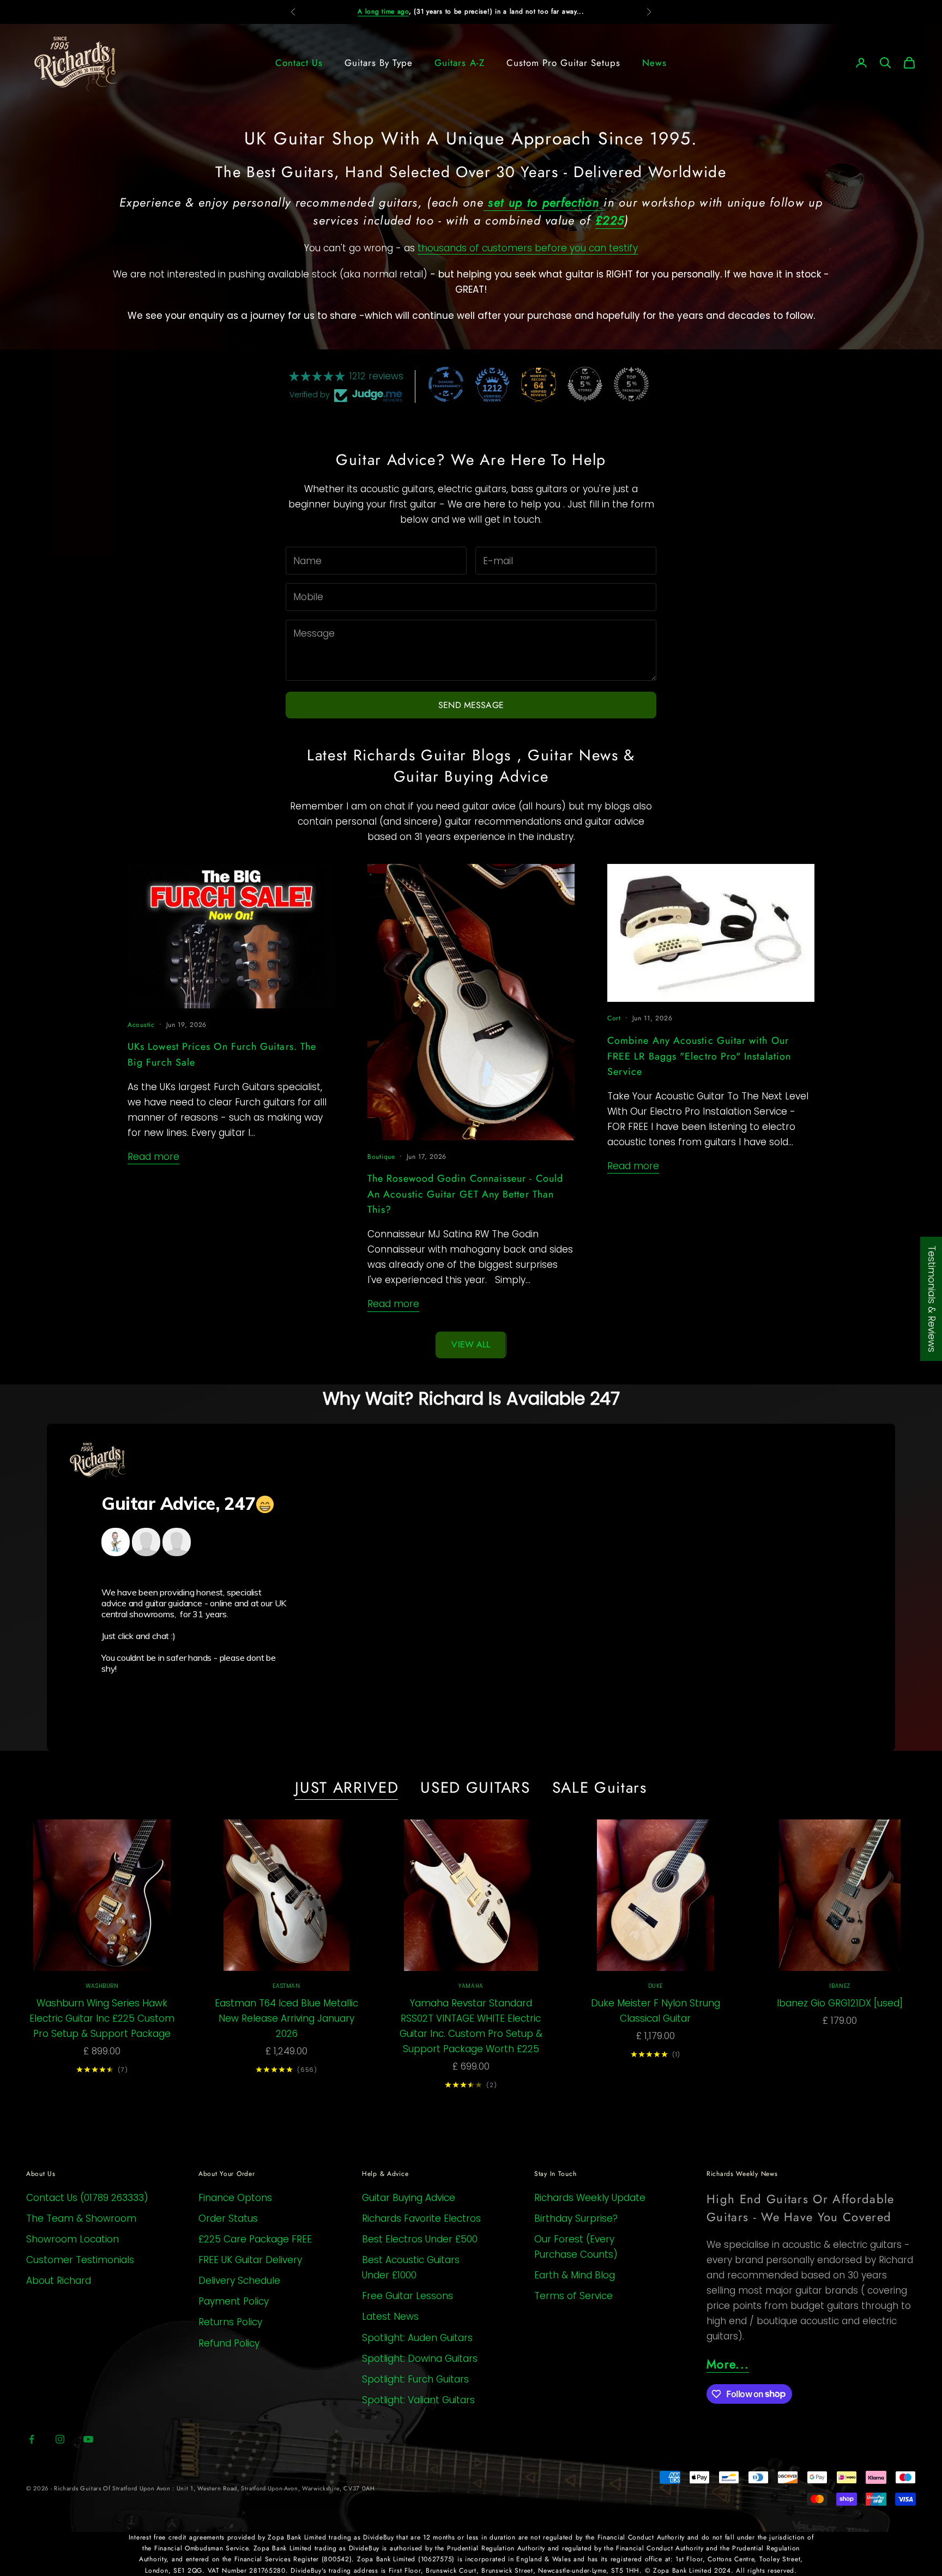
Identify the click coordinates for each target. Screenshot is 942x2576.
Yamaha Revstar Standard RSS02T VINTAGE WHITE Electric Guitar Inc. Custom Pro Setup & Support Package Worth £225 (471, 2026)
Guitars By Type (379, 63)
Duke (656, 1986)
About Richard (59, 2281)
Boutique (381, 1157)
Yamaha (471, 1986)
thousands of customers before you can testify (528, 248)
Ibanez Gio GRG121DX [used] (840, 2003)
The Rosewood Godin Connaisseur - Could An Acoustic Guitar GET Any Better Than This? (465, 1194)
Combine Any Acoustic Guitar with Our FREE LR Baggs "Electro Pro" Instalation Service (699, 1056)
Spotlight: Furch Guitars (415, 2379)
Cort (614, 1018)
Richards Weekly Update (590, 2198)
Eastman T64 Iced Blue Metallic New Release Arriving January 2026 (286, 2018)
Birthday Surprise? (576, 2218)
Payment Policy (234, 2301)
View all (471, 1344)
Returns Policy (230, 2322)
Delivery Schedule (239, 2281)
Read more (153, 1157)
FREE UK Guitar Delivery (250, 2260)
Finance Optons (235, 2198)
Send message (471, 705)
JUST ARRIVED (347, 1788)
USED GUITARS (475, 1788)
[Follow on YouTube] (88, 2439)
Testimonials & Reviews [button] (932, 1299)
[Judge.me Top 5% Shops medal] (585, 384)
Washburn (102, 1986)
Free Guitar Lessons (407, 2296)
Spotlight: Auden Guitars (417, 2338)
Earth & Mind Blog (575, 2275)
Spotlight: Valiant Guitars (418, 2400)
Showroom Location (73, 2239)
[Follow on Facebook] (32, 2439)
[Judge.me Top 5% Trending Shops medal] (631, 384)
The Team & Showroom (81, 2218)
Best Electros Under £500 (420, 2239)
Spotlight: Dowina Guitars (420, 2359)
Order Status (228, 2218)
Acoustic (141, 1025)
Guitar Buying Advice (409, 2198)
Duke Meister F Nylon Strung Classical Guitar (656, 2011)
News (654, 63)
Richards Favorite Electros (421, 2218)
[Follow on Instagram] (60, 2439)
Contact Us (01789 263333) (87, 2198)
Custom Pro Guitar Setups (563, 63)
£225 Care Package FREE (255, 2239)
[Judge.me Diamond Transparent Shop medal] (446, 384)
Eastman (286, 1986)
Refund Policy (229, 2343)
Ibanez (840, 1986)
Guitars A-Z (459, 63)
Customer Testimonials (80, 2260)
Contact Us (299, 63)
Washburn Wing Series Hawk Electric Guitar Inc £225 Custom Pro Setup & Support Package (102, 2018)
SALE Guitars (600, 1788)
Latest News (390, 2317)
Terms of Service (573, 2296)
